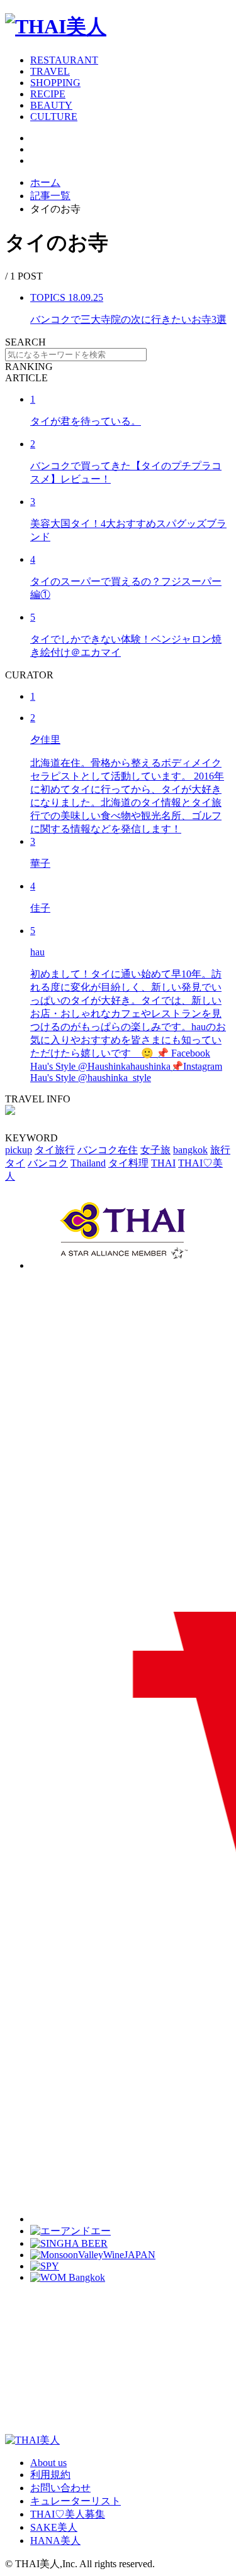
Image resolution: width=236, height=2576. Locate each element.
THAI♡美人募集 (68, 2514)
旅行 (220, 1150)
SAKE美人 (54, 2527)
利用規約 (50, 2475)
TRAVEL (50, 71)
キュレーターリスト (76, 2501)
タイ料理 (128, 1163)
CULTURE (54, 117)
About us (48, 2463)
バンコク (48, 1163)
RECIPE (48, 94)
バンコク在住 (108, 1150)
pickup (19, 1150)
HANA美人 (55, 2541)
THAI (163, 1163)
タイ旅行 (55, 1150)
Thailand (88, 1163)
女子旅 (155, 1150)
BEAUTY (51, 105)
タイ (15, 1163)
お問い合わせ (60, 2488)
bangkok (190, 1150)
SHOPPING (55, 83)
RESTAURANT (64, 60)
